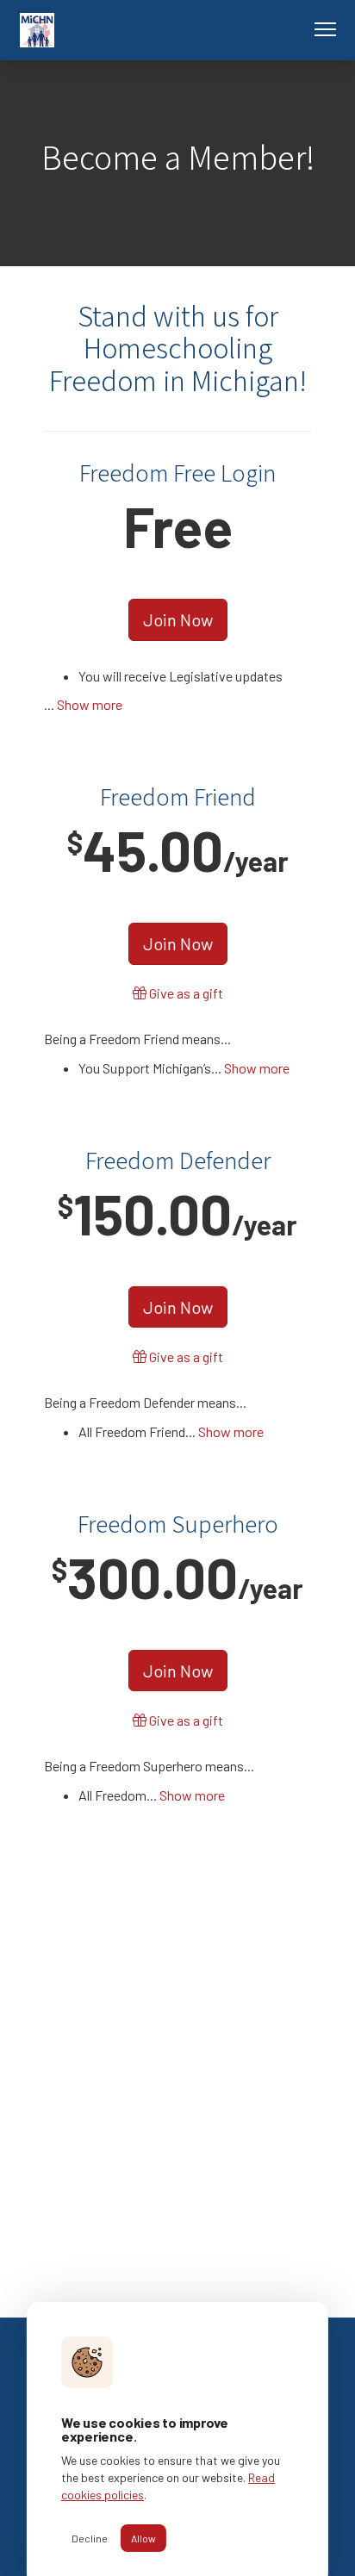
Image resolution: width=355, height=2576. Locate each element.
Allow (143, 2538)
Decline (90, 2538)
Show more (90, 704)
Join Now (178, 619)
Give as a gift (185, 993)
